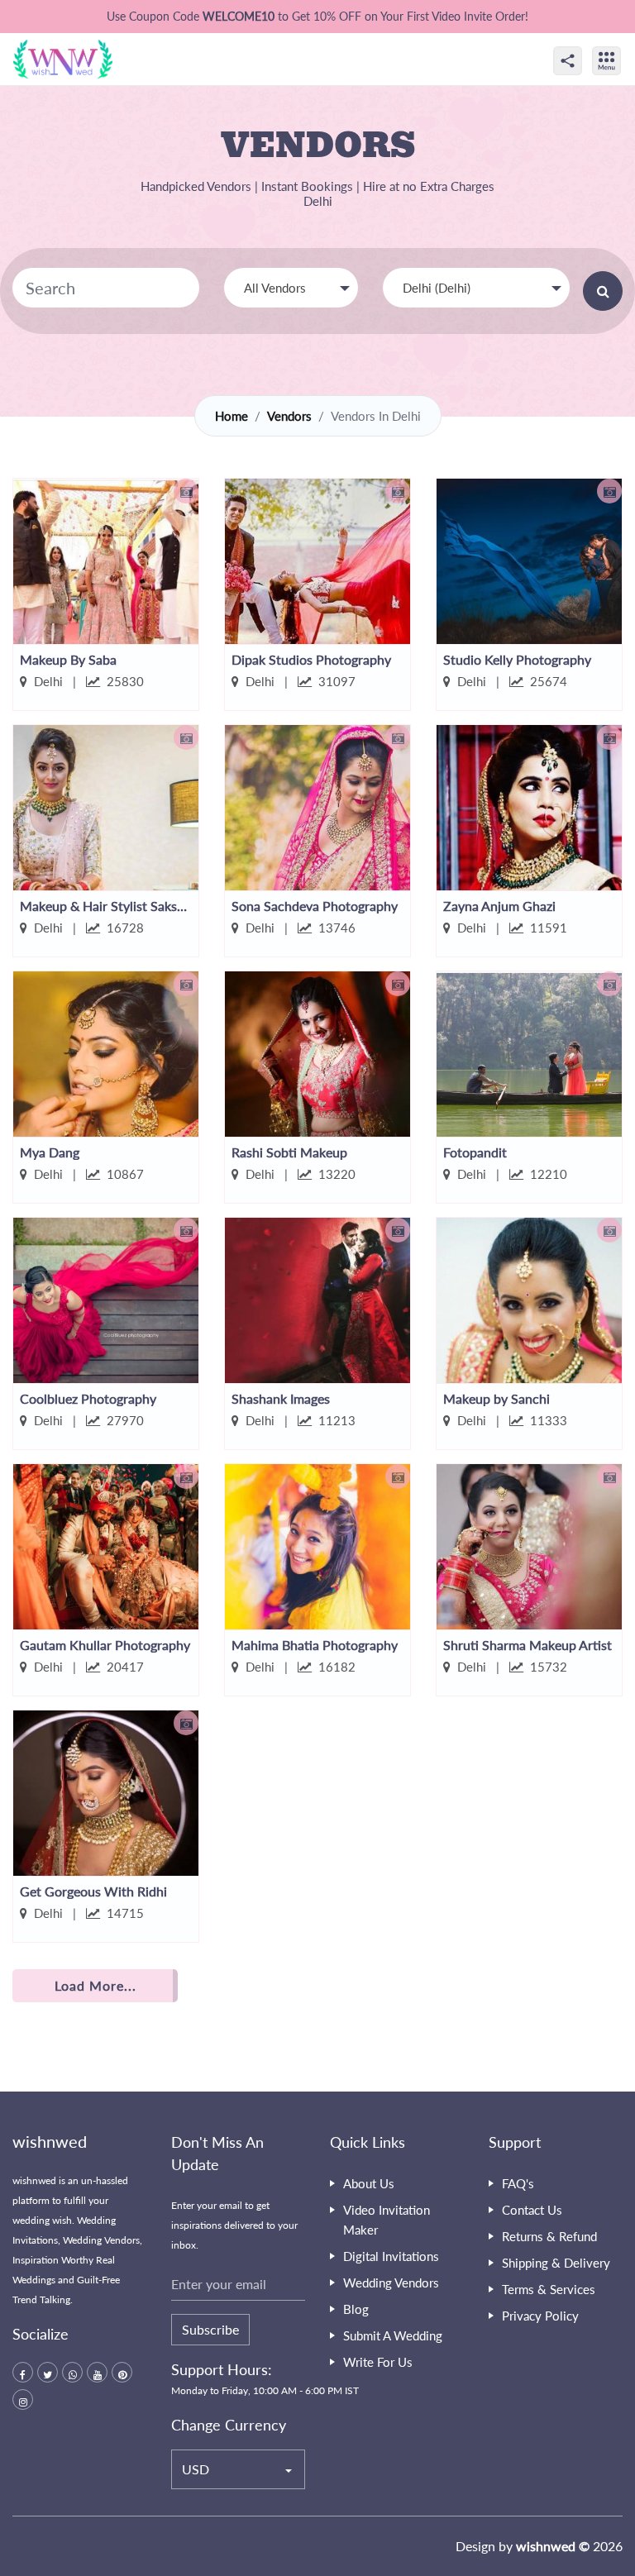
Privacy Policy (540, 2316)
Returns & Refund (549, 2236)
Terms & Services (549, 2289)
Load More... (95, 1985)
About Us (369, 2183)
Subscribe (210, 2329)
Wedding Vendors (391, 2283)
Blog (356, 2309)
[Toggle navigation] (624, 46)
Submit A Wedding (393, 2335)
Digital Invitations (391, 2256)
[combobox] (291, 288)
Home (232, 416)
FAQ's (518, 2183)
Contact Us (532, 2210)
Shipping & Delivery (556, 2263)
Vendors (289, 416)
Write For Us (378, 2362)
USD (196, 2469)
